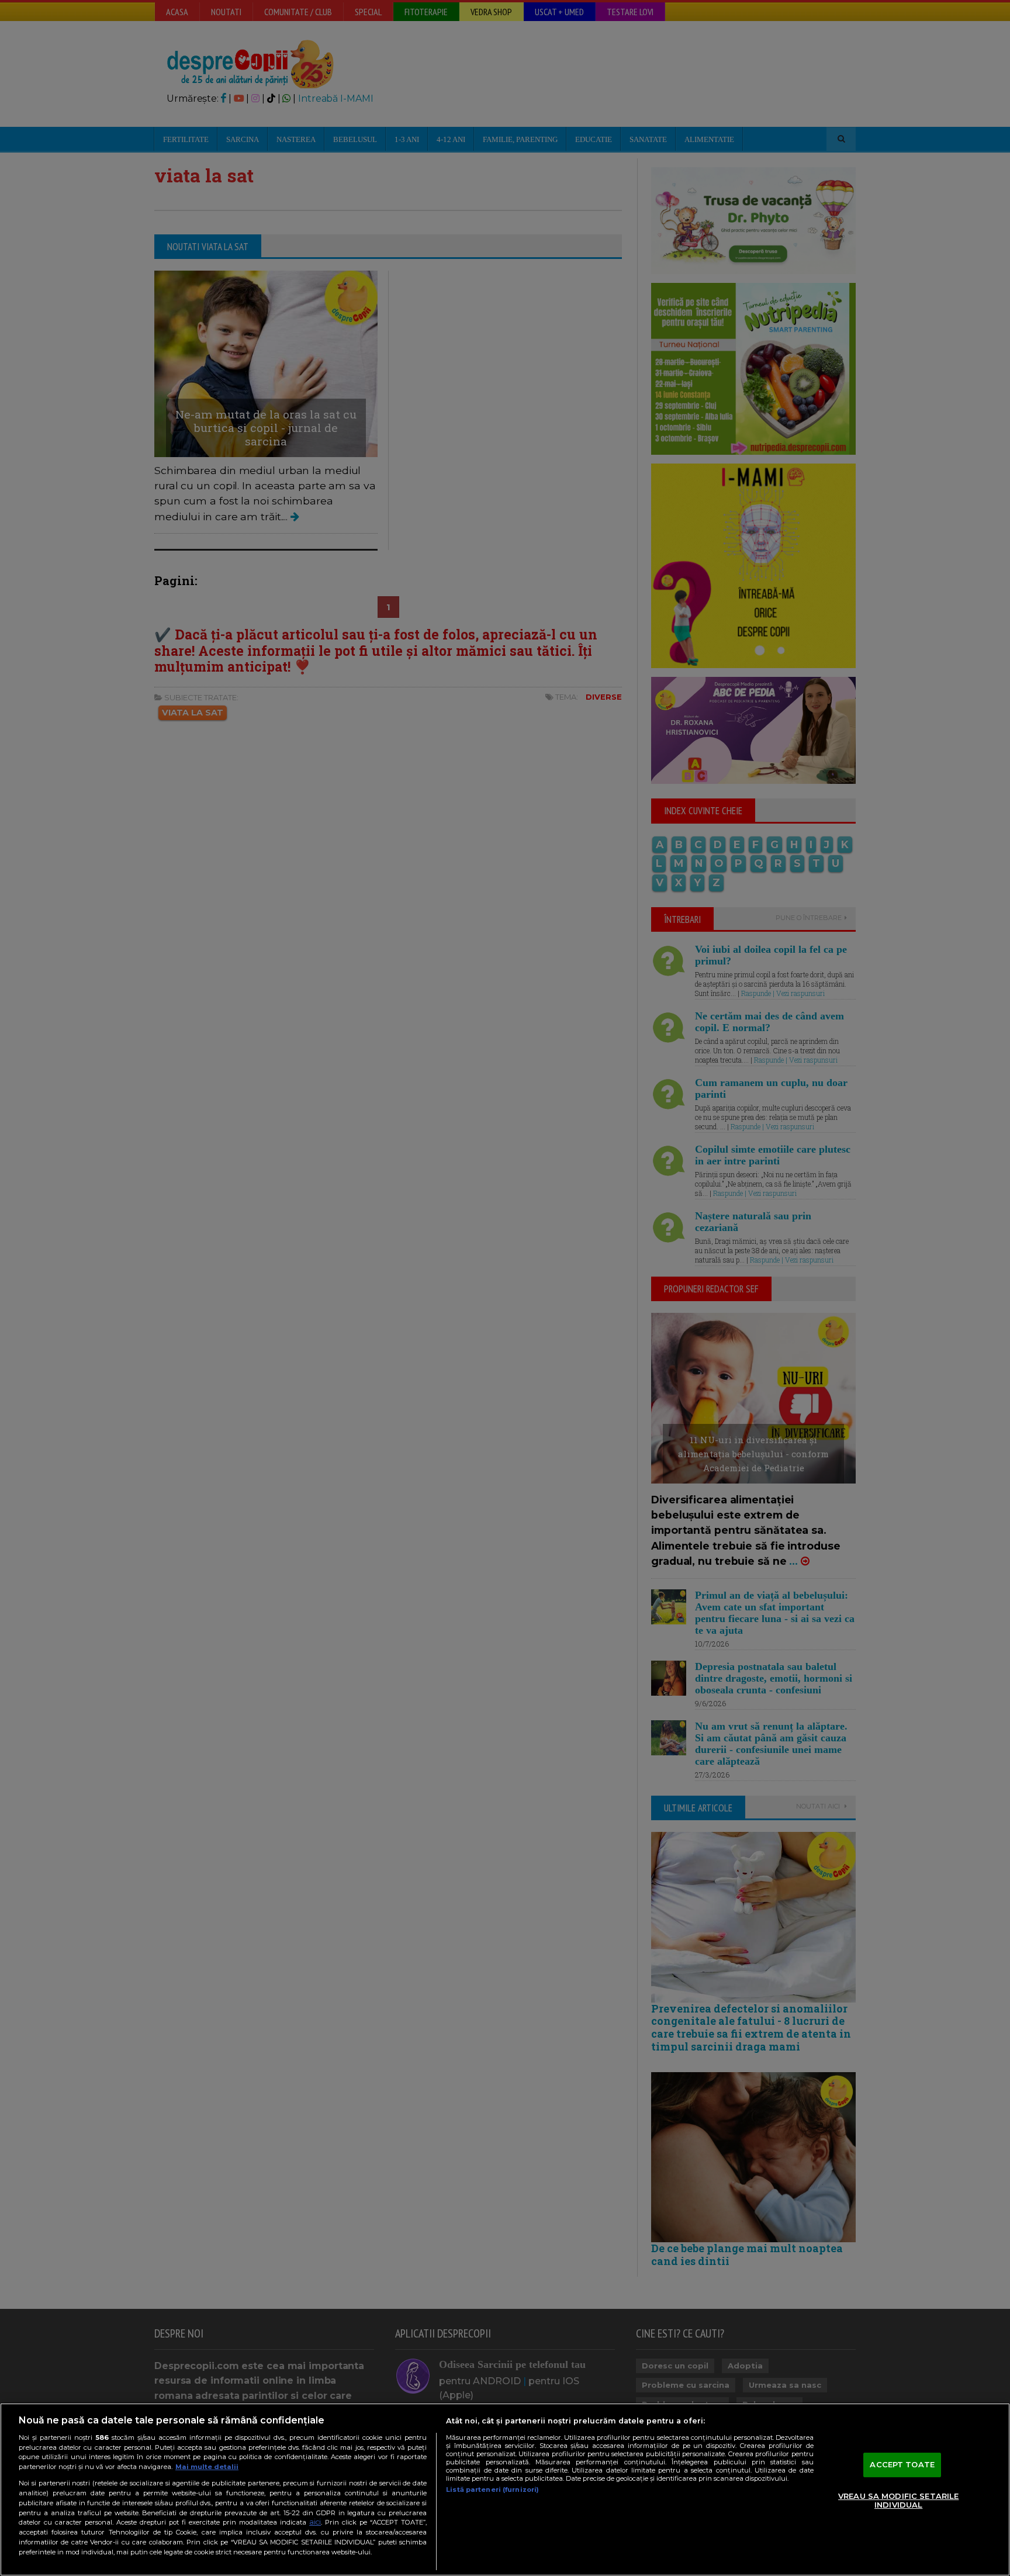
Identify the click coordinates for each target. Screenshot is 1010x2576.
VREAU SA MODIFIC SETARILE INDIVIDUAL (898, 2501)
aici (315, 2522)
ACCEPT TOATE (902, 2464)
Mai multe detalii (207, 2467)
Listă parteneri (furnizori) (492, 2489)
